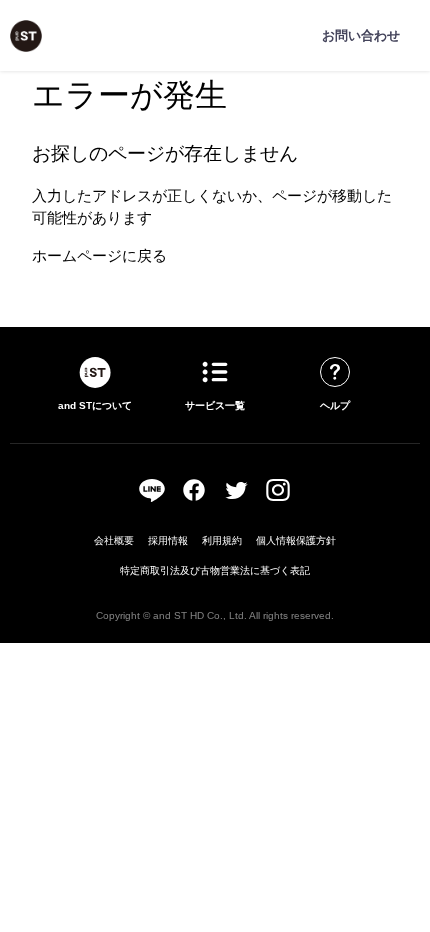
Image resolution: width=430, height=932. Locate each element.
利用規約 (222, 540)
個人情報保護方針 (296, 540)
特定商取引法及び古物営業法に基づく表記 (215, 570)
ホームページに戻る (99, 255)
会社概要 (114, 540)
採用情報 (168, 540)
